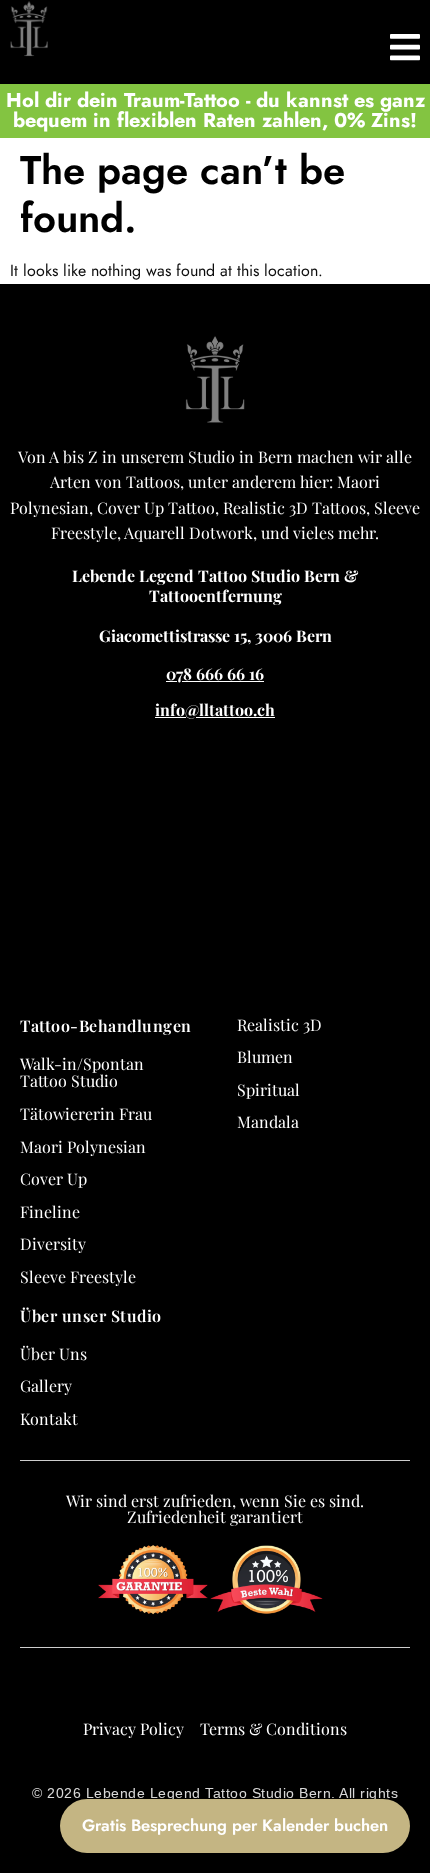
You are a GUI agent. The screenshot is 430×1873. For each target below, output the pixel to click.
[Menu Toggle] (405, 42)
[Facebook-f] (161, 1688)
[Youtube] (269, 1688)
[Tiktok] (233, 1688)
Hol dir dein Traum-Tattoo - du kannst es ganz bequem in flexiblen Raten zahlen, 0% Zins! (215, 110)
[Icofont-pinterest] (305, 1688)
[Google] (125, 1688)
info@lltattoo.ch (215, 709)
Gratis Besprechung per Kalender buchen (235, 1825)
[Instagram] (197, 1688)
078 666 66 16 (215, 673)
